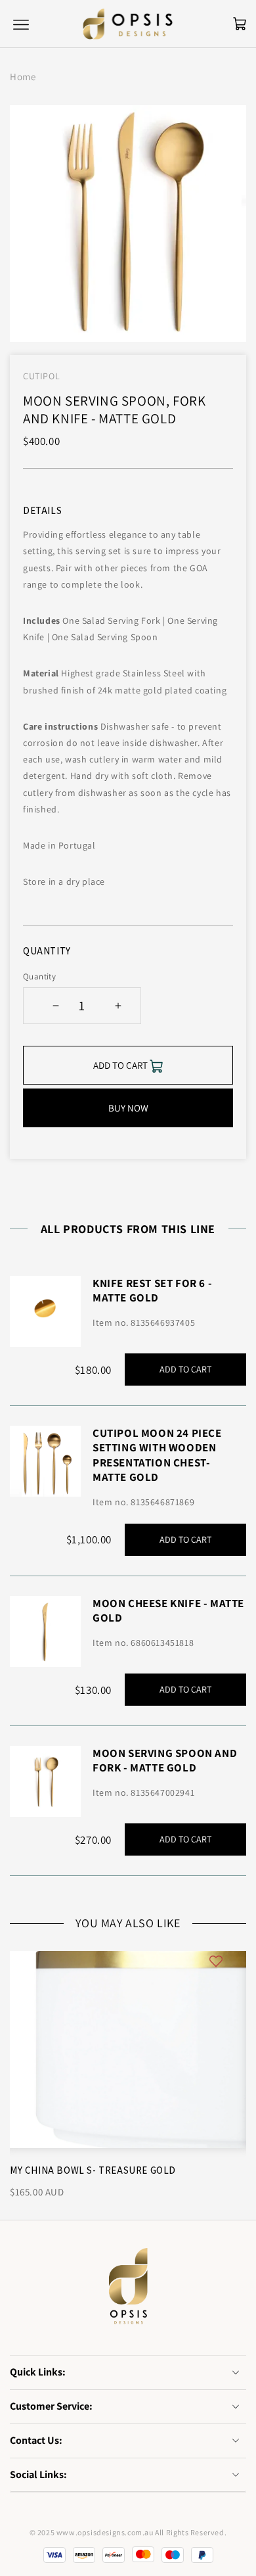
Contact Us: (36, 2440)
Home (23, 77)
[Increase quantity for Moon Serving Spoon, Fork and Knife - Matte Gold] (118, 1006)
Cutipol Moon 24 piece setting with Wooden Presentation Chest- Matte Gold (157, 1455)
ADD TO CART (185, 1369)
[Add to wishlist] (216, 1960)
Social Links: (38, 2474)
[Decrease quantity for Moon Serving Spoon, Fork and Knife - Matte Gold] (55, 1006)
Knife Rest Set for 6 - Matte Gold (152, 1290)
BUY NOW (128, 1108)
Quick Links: (38, 2372)
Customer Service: (51, 2406)
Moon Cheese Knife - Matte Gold (168, 1610)
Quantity (39, 976)
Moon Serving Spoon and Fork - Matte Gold (165, 1760)
